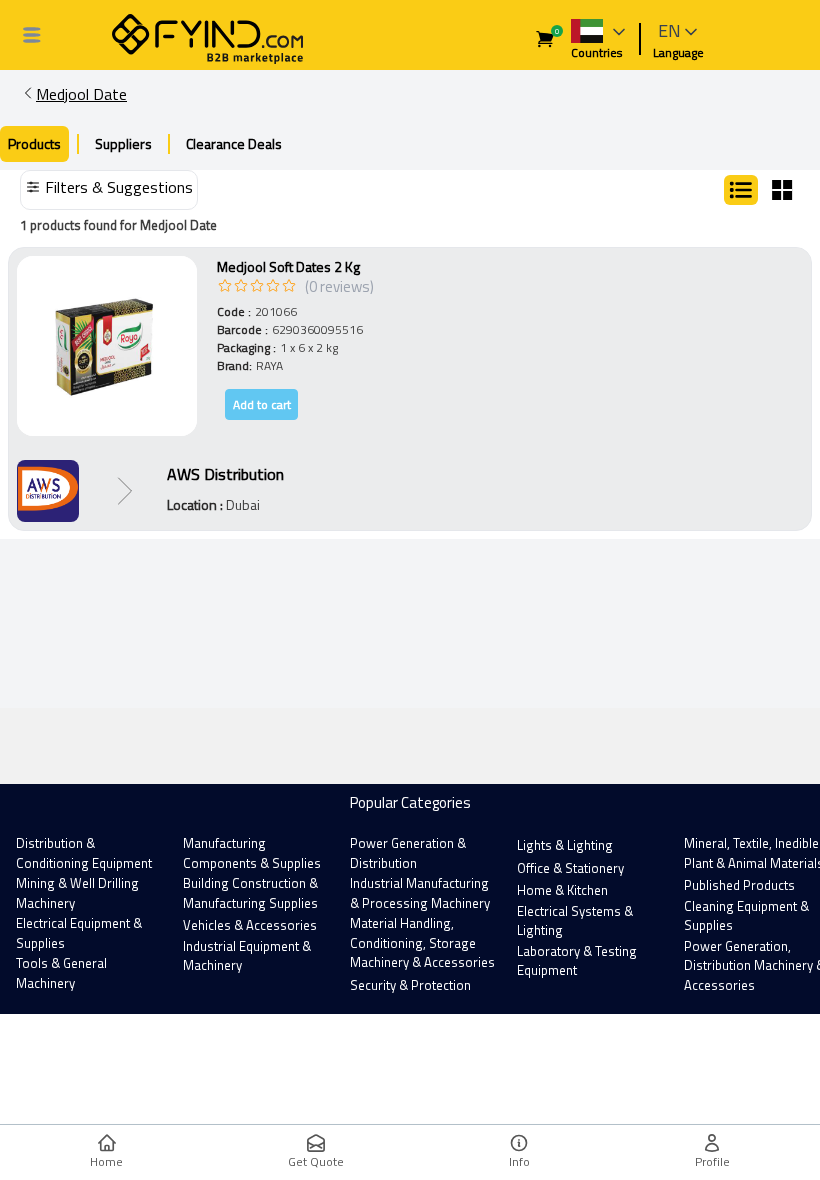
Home (106, 1161)
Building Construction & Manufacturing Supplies (250, 893)
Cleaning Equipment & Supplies (746, 916)
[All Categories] (32, 35)
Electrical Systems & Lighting (575, 921)
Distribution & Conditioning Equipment (84, 853)
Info (519, 1161)
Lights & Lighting (565, 845)
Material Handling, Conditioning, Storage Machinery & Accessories (422, 942)
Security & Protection (410, 985)
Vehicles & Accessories (250, 925)
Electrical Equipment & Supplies (79, 933)
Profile (712, 1161)
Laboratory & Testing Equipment (577, 961)
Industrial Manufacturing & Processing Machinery (420, 893)
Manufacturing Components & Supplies (252, 853)
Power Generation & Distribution (408, 853)
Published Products (739, 885)
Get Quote (316, 1161)
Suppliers (123, 143)
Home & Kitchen (562, 890)
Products (34, 143)
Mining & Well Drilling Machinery (77, 893)
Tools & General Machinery (61, 973)
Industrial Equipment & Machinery (247, 956)
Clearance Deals (234, 143)
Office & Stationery (570, 868)
